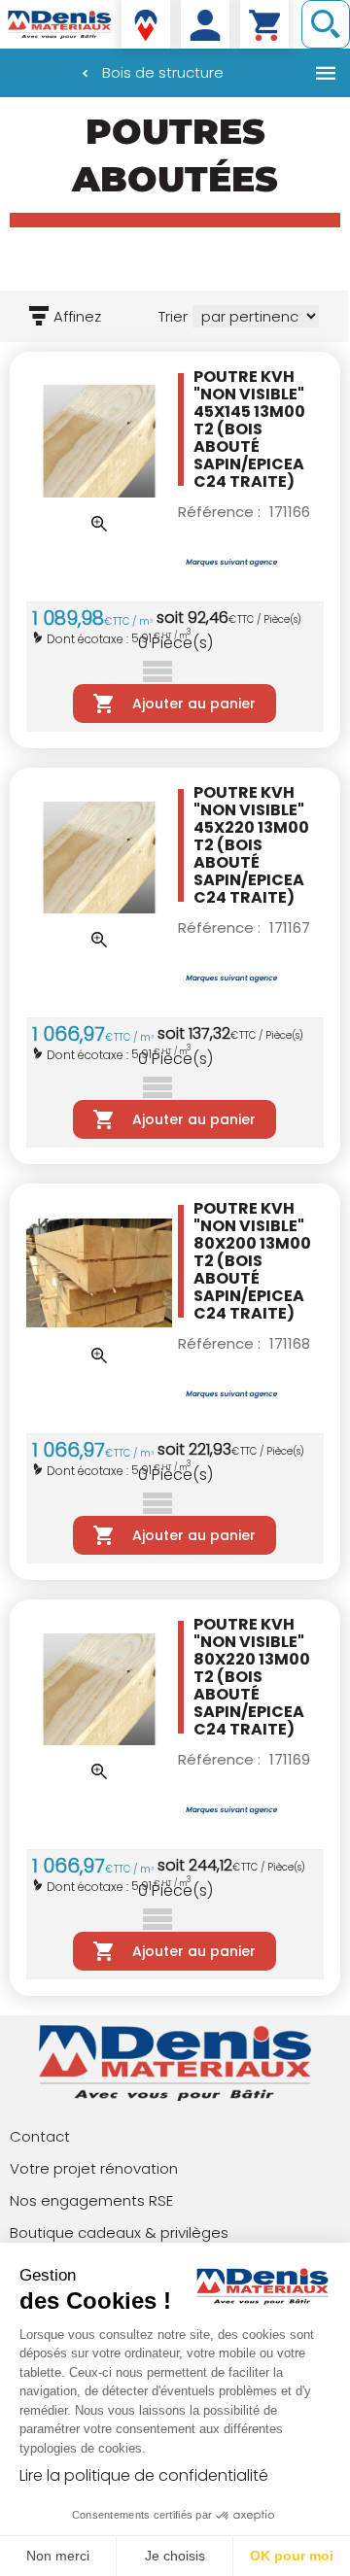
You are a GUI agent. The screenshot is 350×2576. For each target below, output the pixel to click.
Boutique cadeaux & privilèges (119, 2233)
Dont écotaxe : (89, 639)
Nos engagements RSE (91, 2200)
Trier (173, 317)
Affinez (77, 317)
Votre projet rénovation (94, 2168)
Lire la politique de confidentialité (144, 2475)
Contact (40, 2136)
